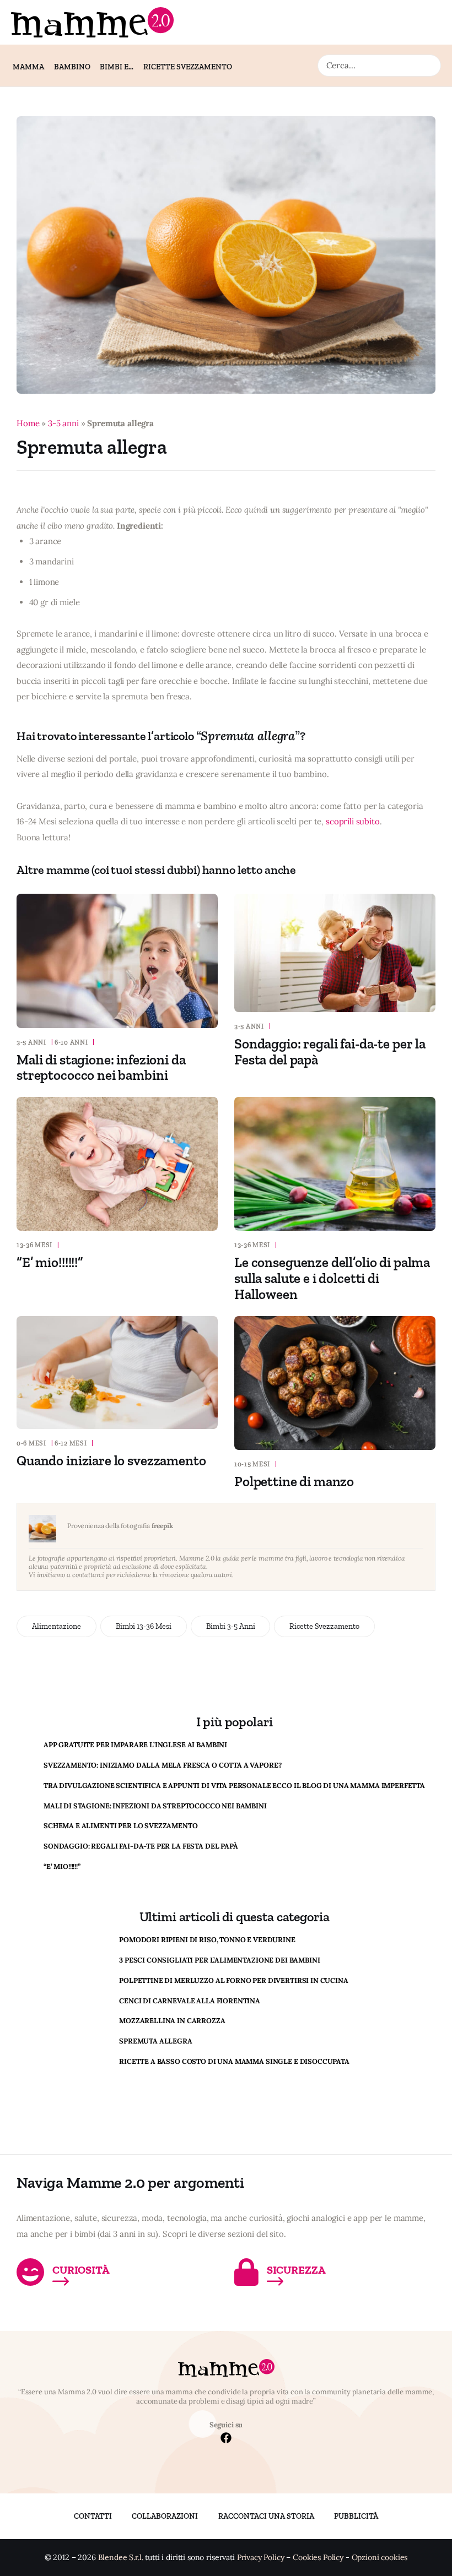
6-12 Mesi (71, 1443)
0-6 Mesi (31, 1443)
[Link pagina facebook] (226, 2439)
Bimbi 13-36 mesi (144, 1626)
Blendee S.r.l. (121, 2558)
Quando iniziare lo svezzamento (111, 1460)
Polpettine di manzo (294, 1481)
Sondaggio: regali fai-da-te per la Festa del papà (330, 1051)
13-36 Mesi (34, 1245)
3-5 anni (63, 423)
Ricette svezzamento (324, 1626)
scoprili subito (353, 821)
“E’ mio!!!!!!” (50, 1262)
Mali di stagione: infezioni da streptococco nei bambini (101, 1067)
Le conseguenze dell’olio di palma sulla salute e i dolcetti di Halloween (332, 1278)
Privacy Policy (261, 2558)
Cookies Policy (318, 2558)
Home (28, 423)
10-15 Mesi (252, 1464)
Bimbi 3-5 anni (231, 1626)
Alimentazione (57, 1626)
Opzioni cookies (380, 2558)
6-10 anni (71, 1042)
